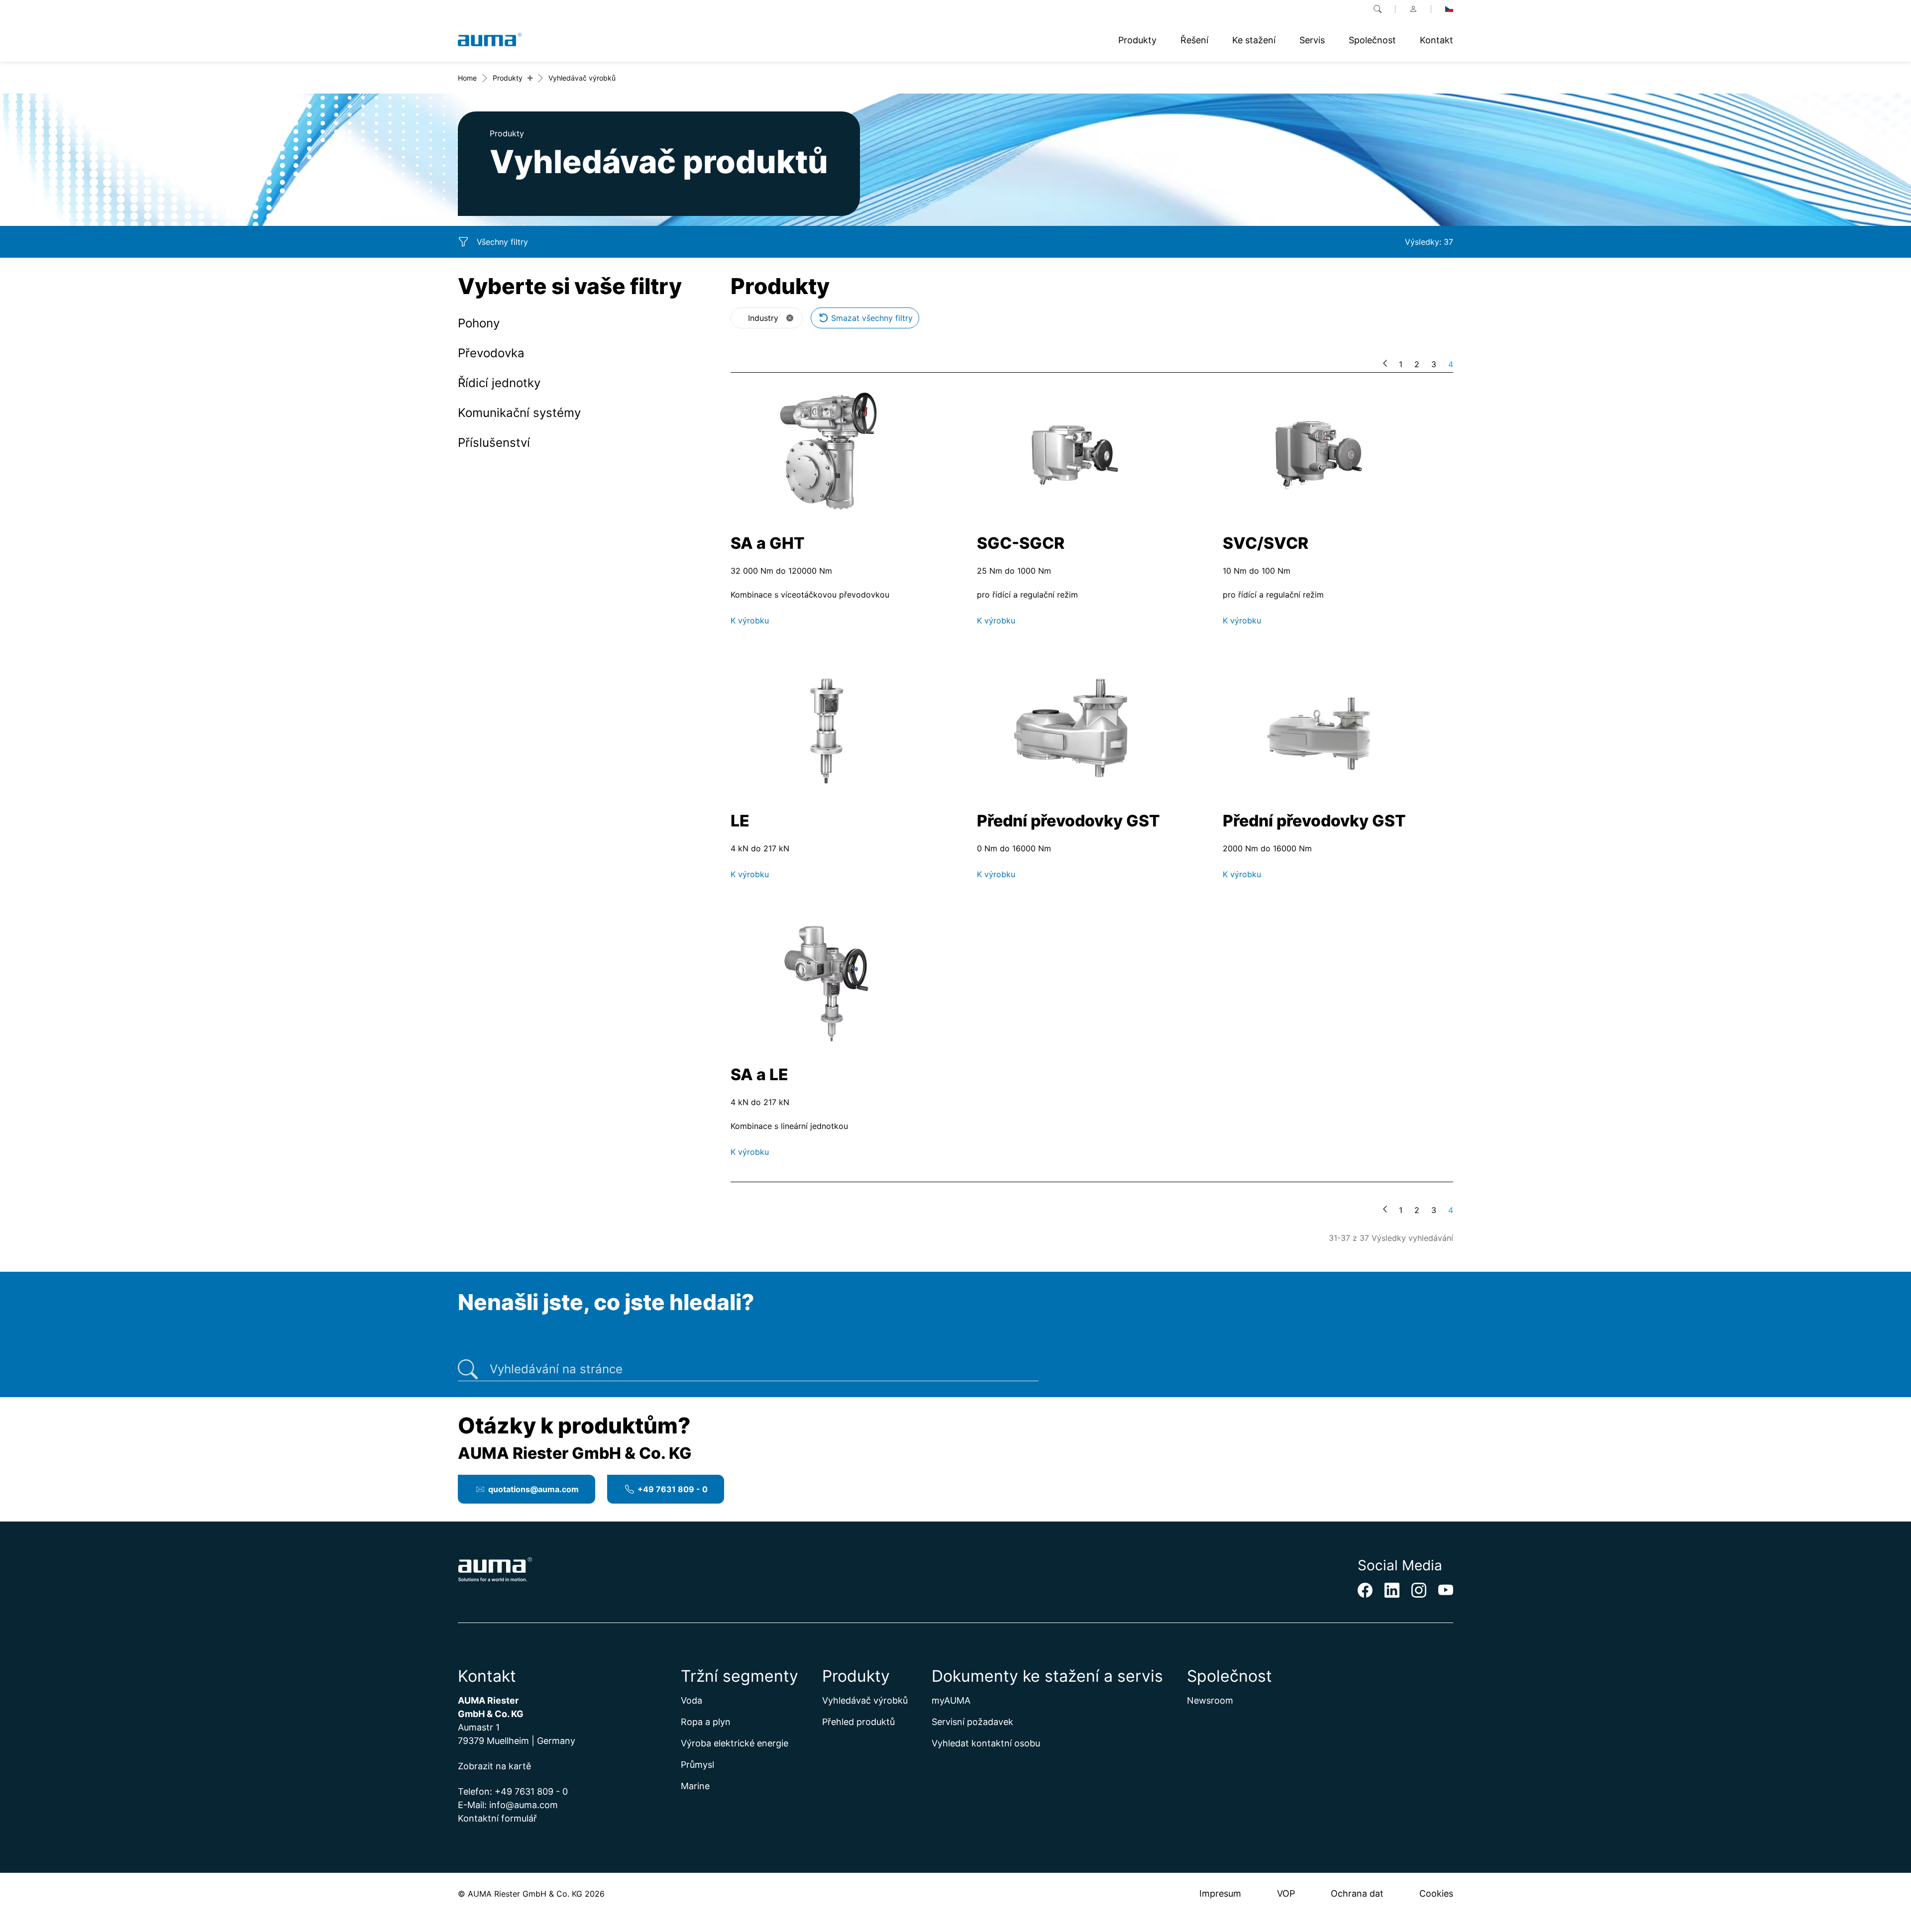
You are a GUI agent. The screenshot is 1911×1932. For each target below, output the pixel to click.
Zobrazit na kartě (494, 1766)
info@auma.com (524, 1805)
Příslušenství (494, 443)
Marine (695, 1786)
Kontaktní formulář (497, 1818)
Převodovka (491, 353)
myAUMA (951, 1700)
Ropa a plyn (706, 1722)
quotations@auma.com (533, 1489)
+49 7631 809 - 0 (673, 1489)
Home (467, 78)
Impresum (1220, 1893)
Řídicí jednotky (499, 383)
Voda (691, 1700)
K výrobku (750, 620)
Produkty (508, 78)
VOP (1286, 1893)
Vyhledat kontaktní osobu (986, 1743)
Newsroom (1210, 1700)
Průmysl (697, 1765)
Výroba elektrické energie (735, 1743)
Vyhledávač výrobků (865, 1700)
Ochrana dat (1357, 1893)
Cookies (1436, 1893)
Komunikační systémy (519, 413)
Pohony (479, 323)
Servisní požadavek (972, 1722)
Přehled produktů (858, 1722)
